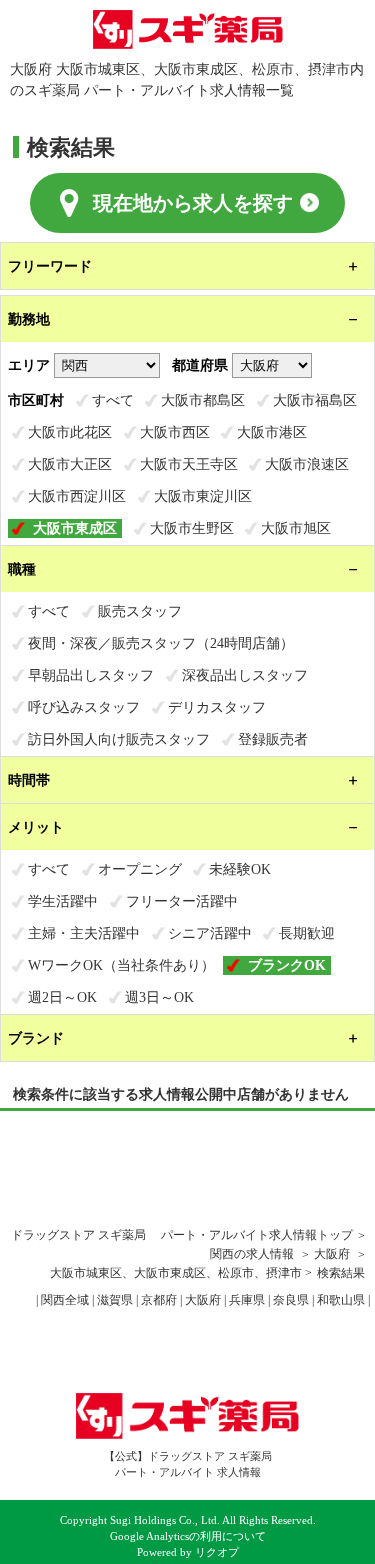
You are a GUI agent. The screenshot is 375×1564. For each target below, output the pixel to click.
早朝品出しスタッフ (91, 675)
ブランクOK (287, 965)
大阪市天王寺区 (189, 464)
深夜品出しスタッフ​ (245, 675)
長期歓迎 (307, 933)
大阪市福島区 (315, 400)
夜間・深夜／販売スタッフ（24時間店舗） (161, 643)
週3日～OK (159, 997)
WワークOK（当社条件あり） (121, 965)
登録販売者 (273, 739)
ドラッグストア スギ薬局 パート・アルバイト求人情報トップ (182, 1235)
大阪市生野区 (192, 528)
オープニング (140, 869)
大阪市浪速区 (307, 464)
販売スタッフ (140, 611)
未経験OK (240, 869)
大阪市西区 (175, 432)
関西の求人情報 (253, 1254)
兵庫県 (247, 1300)
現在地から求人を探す (193, 203)
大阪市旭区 (296, 528)
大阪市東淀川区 (203, 496)
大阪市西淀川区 (77, 496)
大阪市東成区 (75, 528)
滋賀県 (115, 1300)
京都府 (159, 1300)
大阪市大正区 (70, 464)
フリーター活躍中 (182, 901)
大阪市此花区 (70, 432)
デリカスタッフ (217, 707)
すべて (113, 400)
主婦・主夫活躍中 (84, 933)
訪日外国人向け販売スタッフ (119, 739)
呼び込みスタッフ (84, 707)
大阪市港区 (272, 432)
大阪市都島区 (203, 400)
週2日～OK (62, 997)
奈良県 (291, 1300)
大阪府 (332, 1254)
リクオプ (217, 1552)
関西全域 (65, 1300)
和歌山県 (341, 1300)
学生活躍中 (63, 901)
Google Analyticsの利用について (188, 1536)
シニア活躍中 (210, 933)
